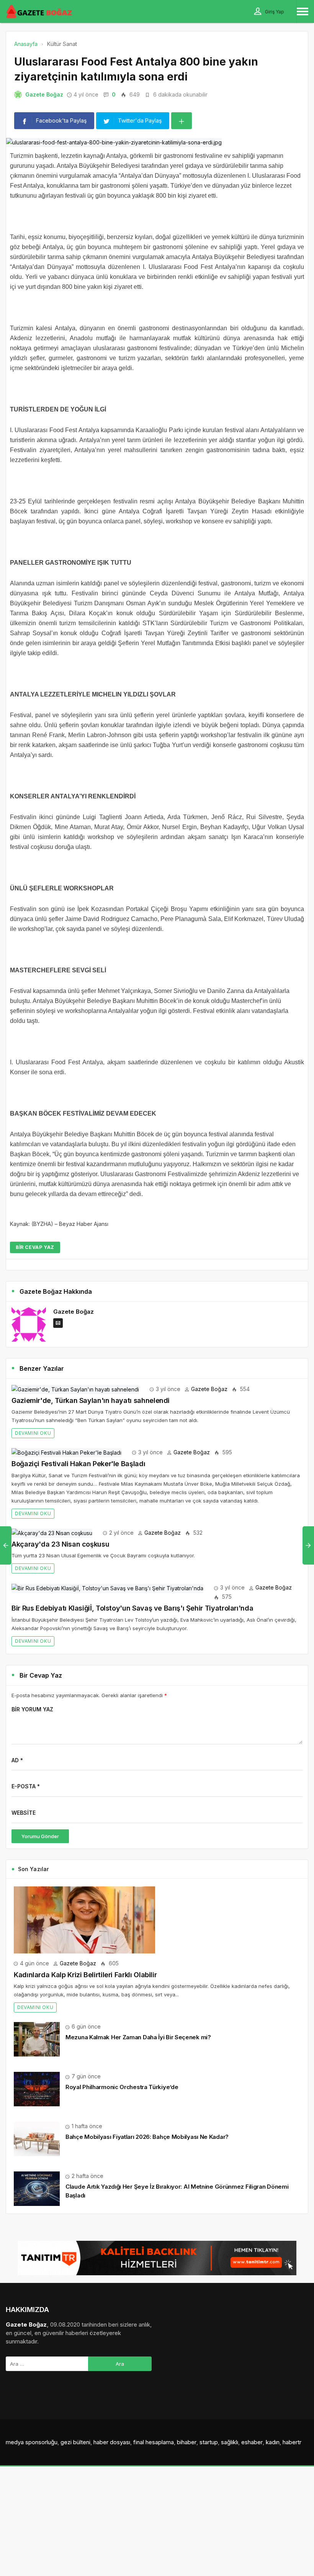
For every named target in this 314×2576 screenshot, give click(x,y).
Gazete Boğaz (44, 94)
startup (209, 2442)
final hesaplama (154, 2442)
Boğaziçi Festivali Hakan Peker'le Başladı (78, 1464)
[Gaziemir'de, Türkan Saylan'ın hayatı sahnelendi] (75, 1389)
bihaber (187, 2442)
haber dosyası (112, 2442)
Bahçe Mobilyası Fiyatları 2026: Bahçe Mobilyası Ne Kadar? (147, 2137)
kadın (273, 2442)
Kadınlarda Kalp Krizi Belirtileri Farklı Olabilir (85, 1975)
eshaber (252, 2442)
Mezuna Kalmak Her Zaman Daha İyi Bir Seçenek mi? (138, 2037)
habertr (292, 2442)
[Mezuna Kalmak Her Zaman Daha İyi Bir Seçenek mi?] (37, 2039)
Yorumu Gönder (40, 1836)
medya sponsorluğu (32, 2442)
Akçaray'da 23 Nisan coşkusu (60, 1544)
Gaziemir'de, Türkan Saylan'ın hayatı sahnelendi (91, 1400)
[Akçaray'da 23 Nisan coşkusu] (52, 1533)
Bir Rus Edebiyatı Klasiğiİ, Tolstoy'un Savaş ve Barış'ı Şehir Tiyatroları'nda (132, 1608)
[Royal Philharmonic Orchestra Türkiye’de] (37, 2088)
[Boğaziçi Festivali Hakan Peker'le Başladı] (66, 1452)
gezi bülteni (75, 2442)
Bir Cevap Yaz (35, 1247)
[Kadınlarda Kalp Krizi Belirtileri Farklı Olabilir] (84, 1919)
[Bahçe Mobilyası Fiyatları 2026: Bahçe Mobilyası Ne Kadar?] (37, 2138)
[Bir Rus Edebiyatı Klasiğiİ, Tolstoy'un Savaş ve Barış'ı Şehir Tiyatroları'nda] (107, 1587)
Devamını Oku (33, 1433)
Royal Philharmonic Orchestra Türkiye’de (122, 2087)
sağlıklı (230, 2442)
